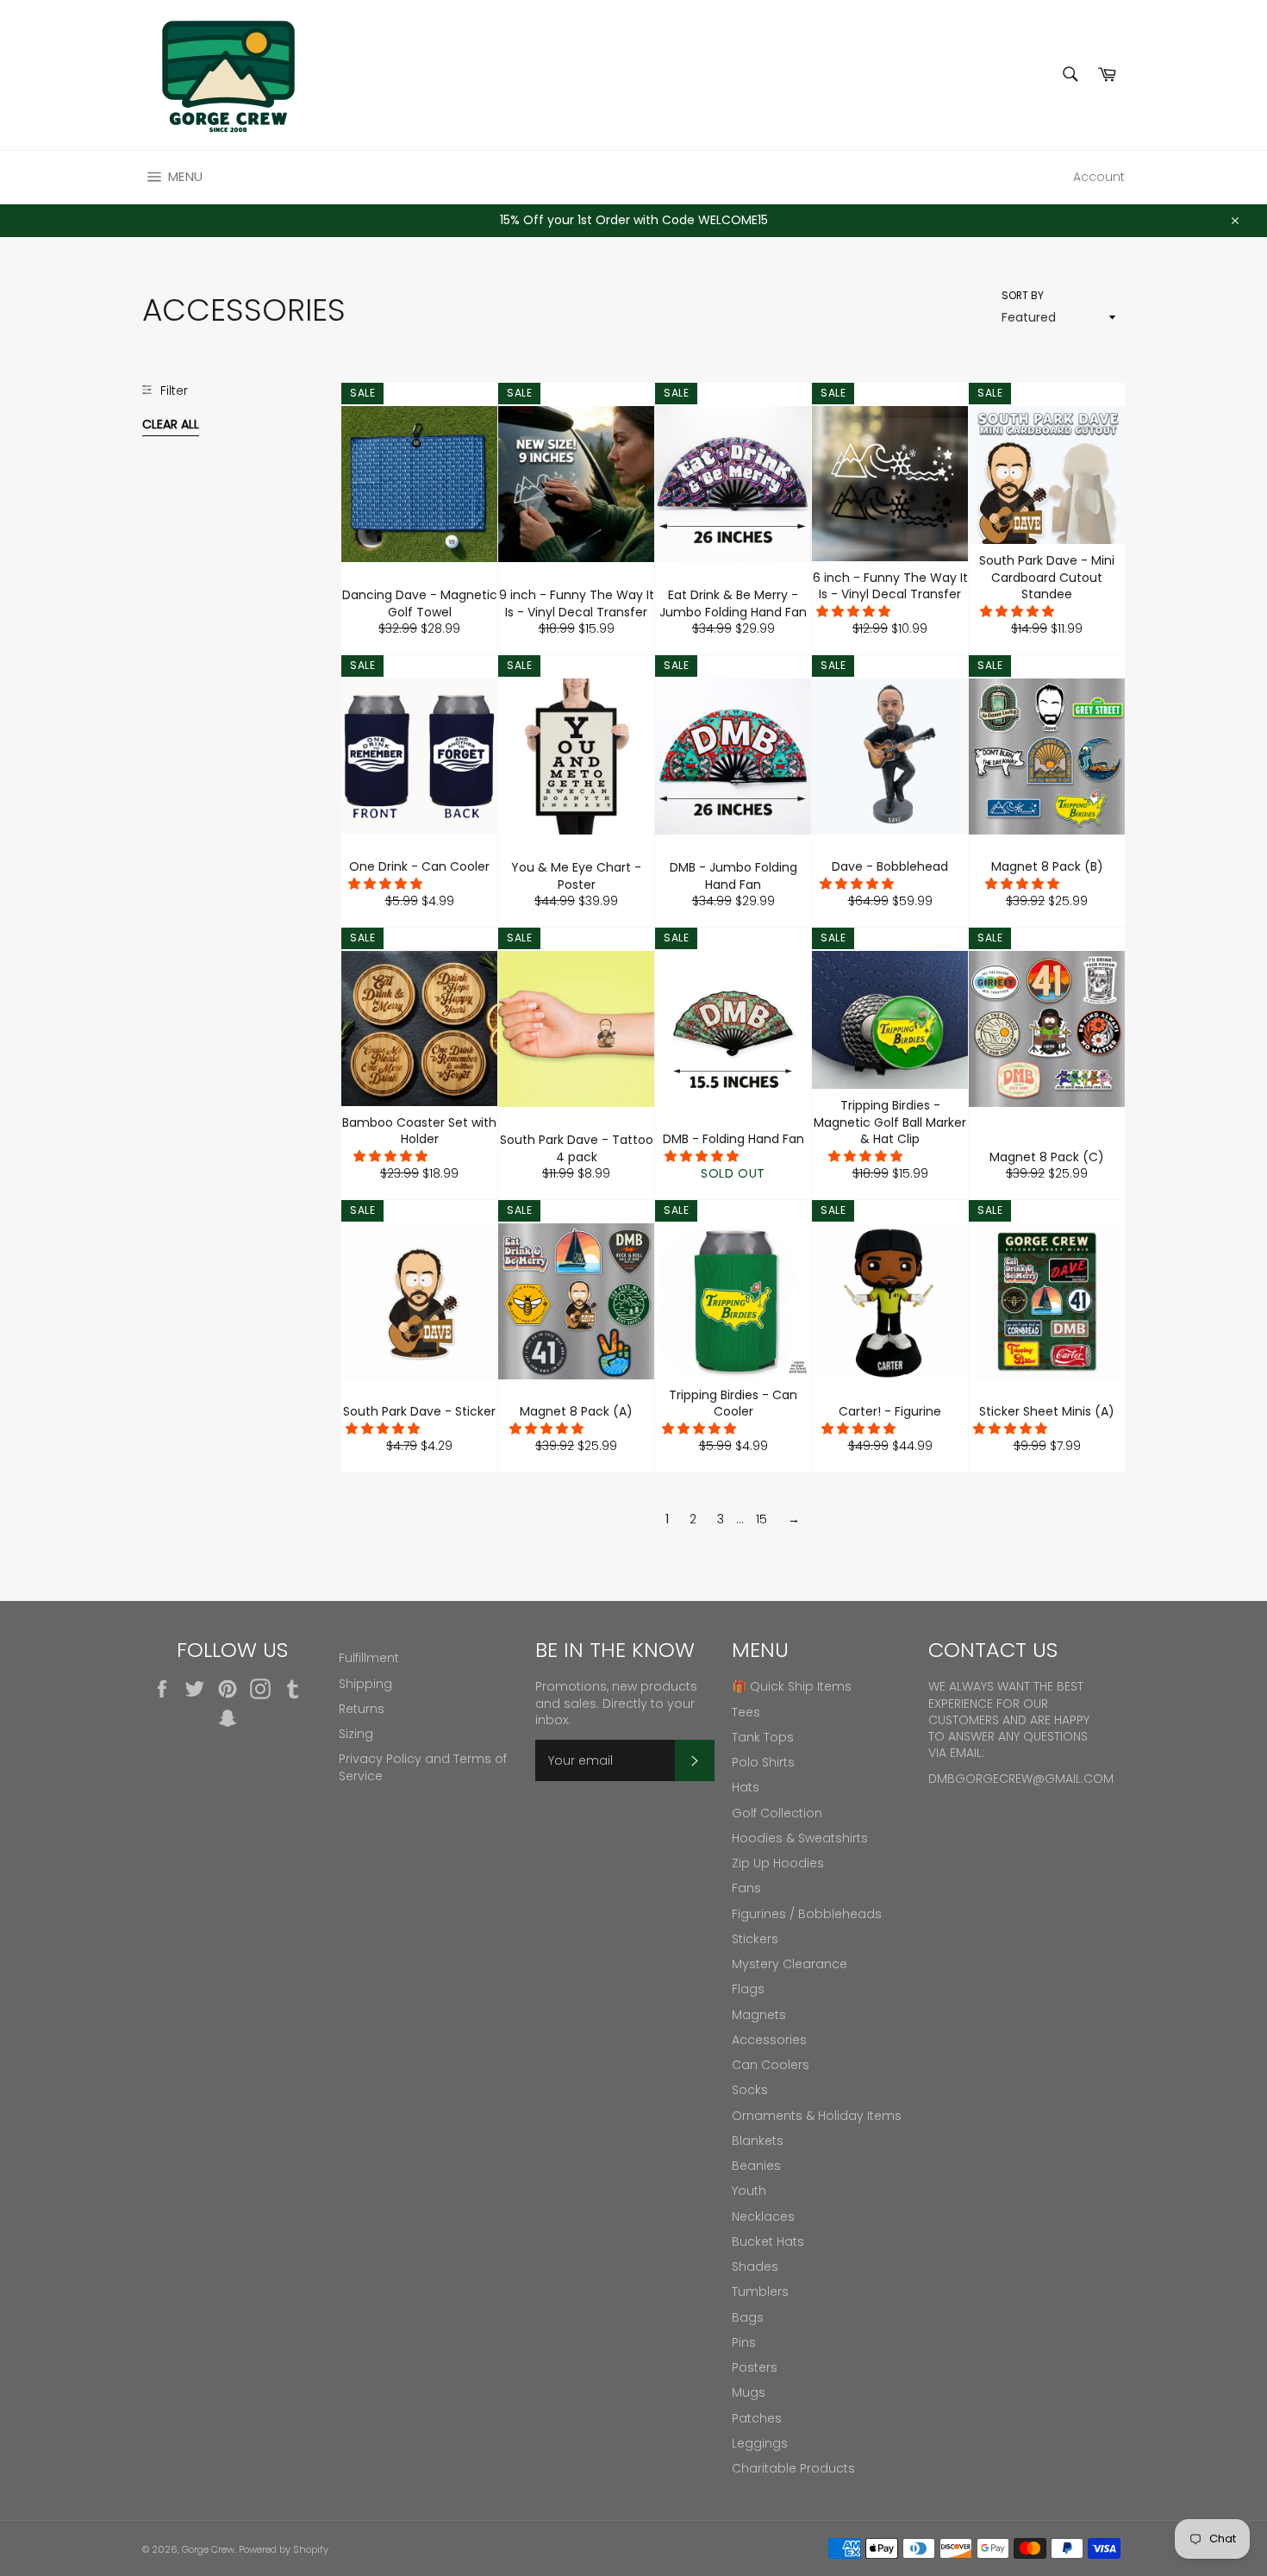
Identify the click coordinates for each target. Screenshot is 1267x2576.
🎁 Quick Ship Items (792, 1686)
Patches (757, 2418)
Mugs (749, 2392)
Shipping (365, 1684)
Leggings (760, 2443)
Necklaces (763, 2216)
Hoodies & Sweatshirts (800, 1838)
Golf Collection (777, 1813)
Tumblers (760, 2292)
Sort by (1023, 296)
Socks (750, 2090)
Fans (746, 1888)
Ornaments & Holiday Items (817, 2116)
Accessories (769, 2040)
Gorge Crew (208, 2549)
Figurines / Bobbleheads (807, 1914)
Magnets (759, 2015)
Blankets (758, 2141)
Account (1099, 177)
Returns (362, 1709)
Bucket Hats (768, 2241)
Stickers (755, 1939)
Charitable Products (793, 2468)
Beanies (756, 2166)
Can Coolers (771, 2065)
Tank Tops (763, 1737)
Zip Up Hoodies (778, 1863)
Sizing (356, 1734)
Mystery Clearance (790, 1964)
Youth (749, 2191)
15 (761, 1519)
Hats (746, 1787)
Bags (748, 2317)
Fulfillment (369, 1658)
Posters (755, 2367)
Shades (755, 2267)
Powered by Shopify (284, 2549)
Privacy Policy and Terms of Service (423, 1767)
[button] (855, 611)
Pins (744, 2342)
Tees (746, 1712)
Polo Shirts (763, 1762)
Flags (748, 1989)
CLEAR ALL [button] (171, 424)
